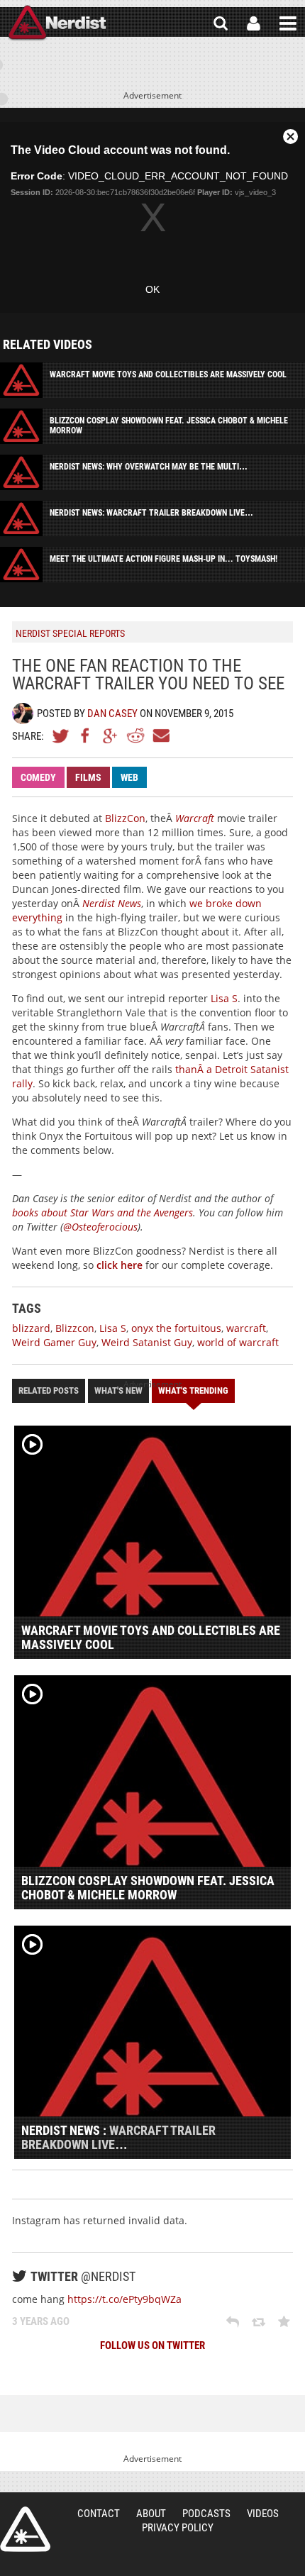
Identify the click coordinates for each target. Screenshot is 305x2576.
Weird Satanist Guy (147, 1342)
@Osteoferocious (100, 1227)
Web (129, 777)
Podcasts (206, 2514)
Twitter (61, 735)
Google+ (111, 735)
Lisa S (224, 998)
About (151, 2514)
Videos (263, 2514)
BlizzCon (125, 818)
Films (88, 777)
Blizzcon (75, 1328)
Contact (99, 2514)
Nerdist (57, 23)
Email (160, 735)
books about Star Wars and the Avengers (102, 1212)
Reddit (135, 735)
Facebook (86, 735)
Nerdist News (112, 903)
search (221, 23)
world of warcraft (238, 1342)
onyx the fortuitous (176, 1328)
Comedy (38, 777)
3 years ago (41, 2321)
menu (288, 23)
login (254, 23)
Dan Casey (112, 714)
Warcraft (195, 818)
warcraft (246, 1328)
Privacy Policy (178, 2528)
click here (120, 1265)
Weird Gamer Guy (54, 1342)
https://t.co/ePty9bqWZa (124, 2299)
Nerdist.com (25, 2529)
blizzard (31, 1328)
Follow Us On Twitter (152, 2345)
